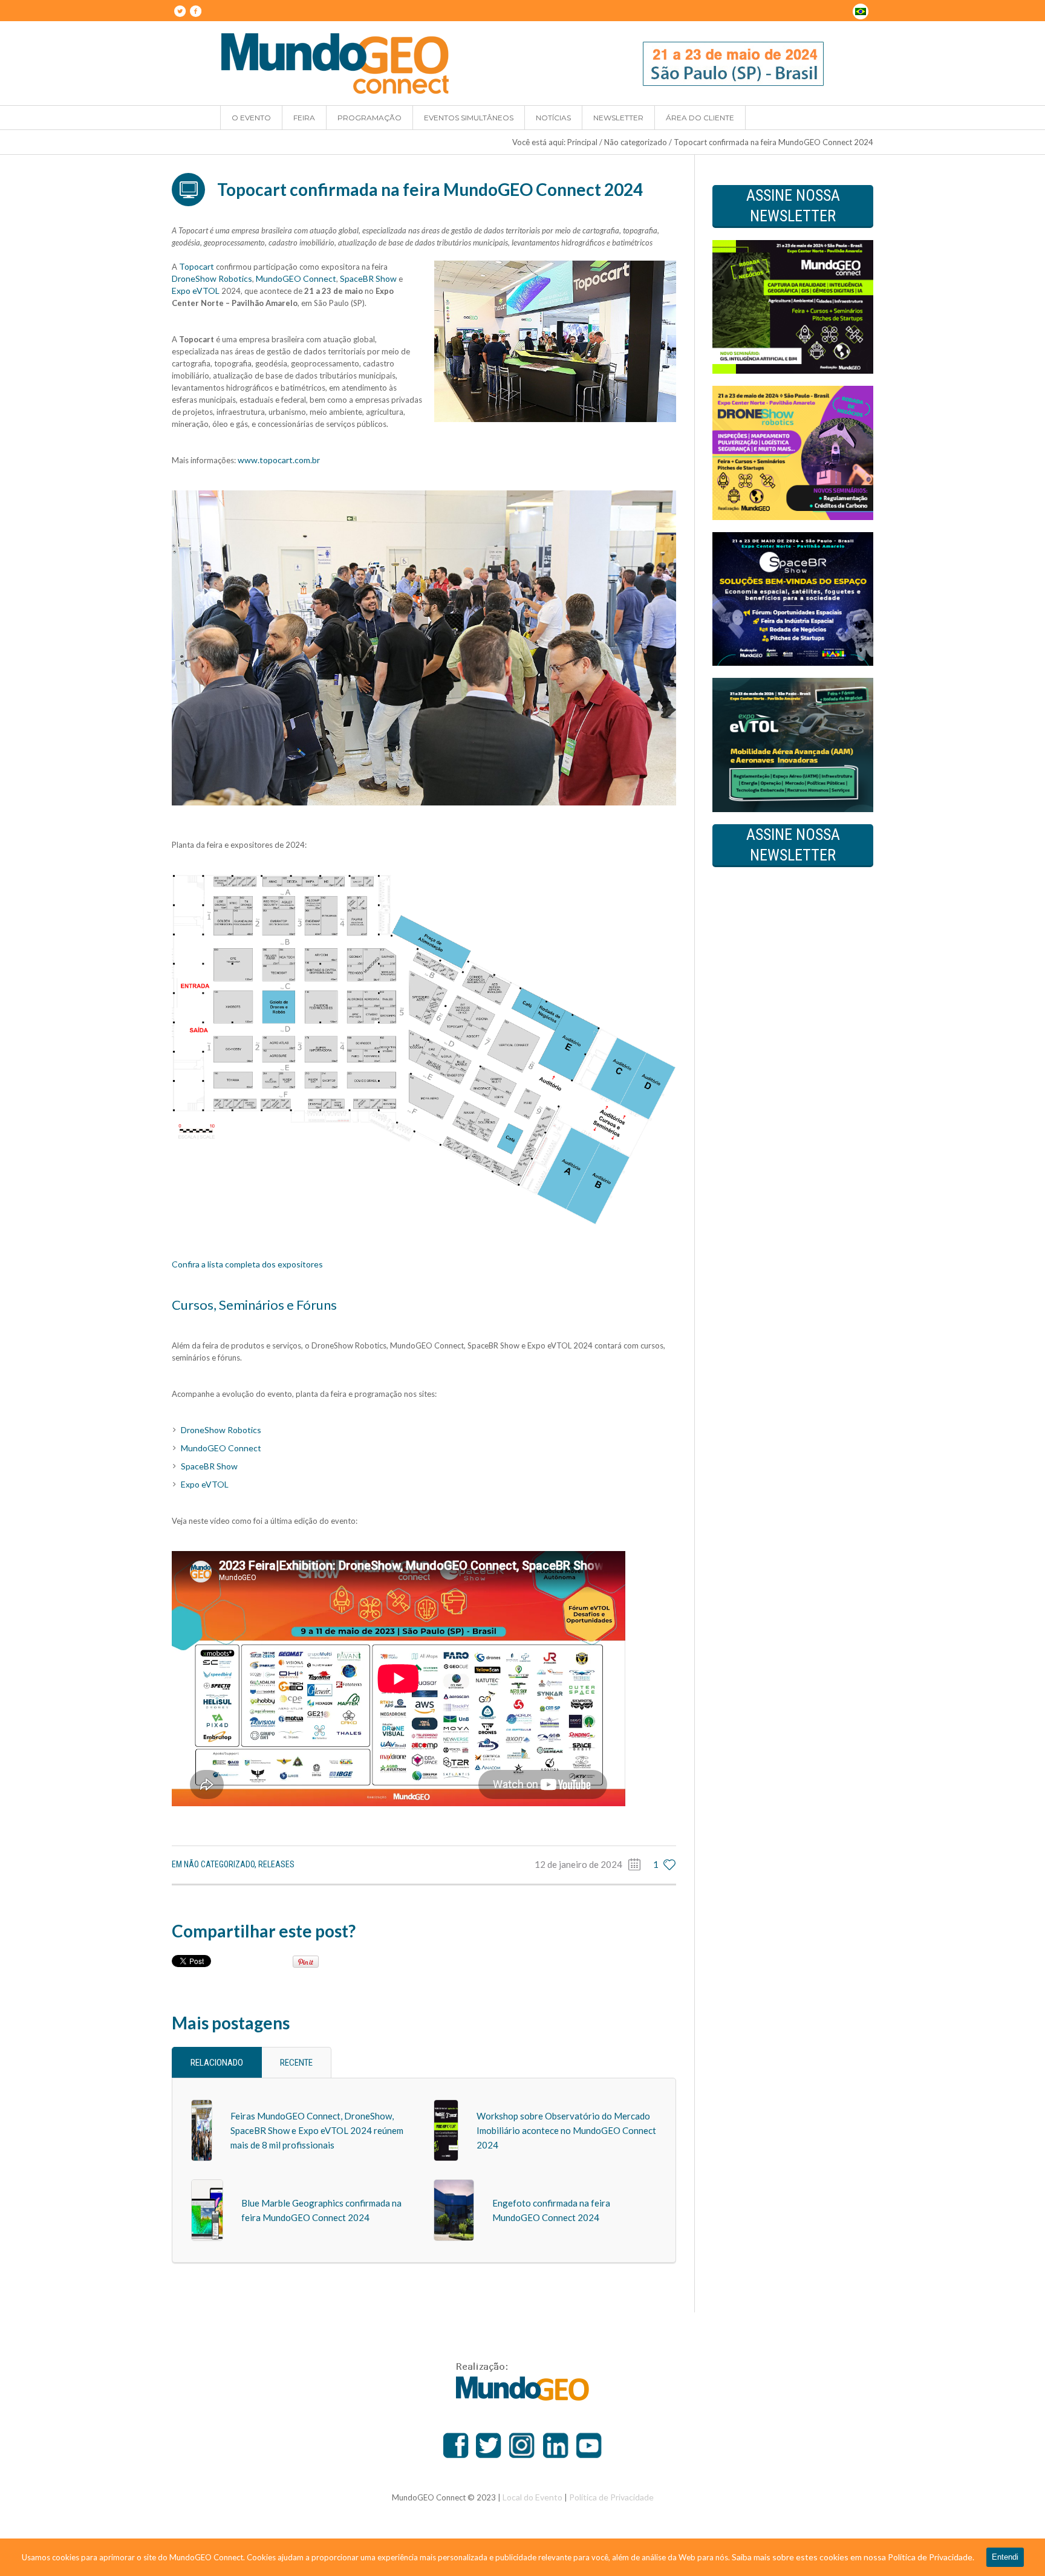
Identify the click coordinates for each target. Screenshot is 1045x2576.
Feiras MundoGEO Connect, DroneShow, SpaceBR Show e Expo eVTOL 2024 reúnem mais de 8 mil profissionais (317, 2130)
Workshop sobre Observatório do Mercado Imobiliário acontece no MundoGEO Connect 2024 (566, 2130)
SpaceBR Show (368, 278)
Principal (582, 142)
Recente (296, 2063)
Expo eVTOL (196, 291)
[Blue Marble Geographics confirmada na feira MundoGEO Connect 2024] (207, 2209)
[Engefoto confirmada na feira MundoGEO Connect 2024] (454, 2209)
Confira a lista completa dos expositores (247, 1264)
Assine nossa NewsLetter (793, 206)
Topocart (197, 266)
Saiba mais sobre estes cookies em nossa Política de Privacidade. (853, 2557)
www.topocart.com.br (279, 460)
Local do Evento (532, 2497)
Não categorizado (636, 142)
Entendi (1005, 2557)
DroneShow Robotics (212, 278)
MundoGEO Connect (296, 278)
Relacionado (217, 2063)
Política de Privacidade (611, 2497)
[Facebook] (195, 11)
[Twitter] (180, 11)
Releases (276, 1864)
